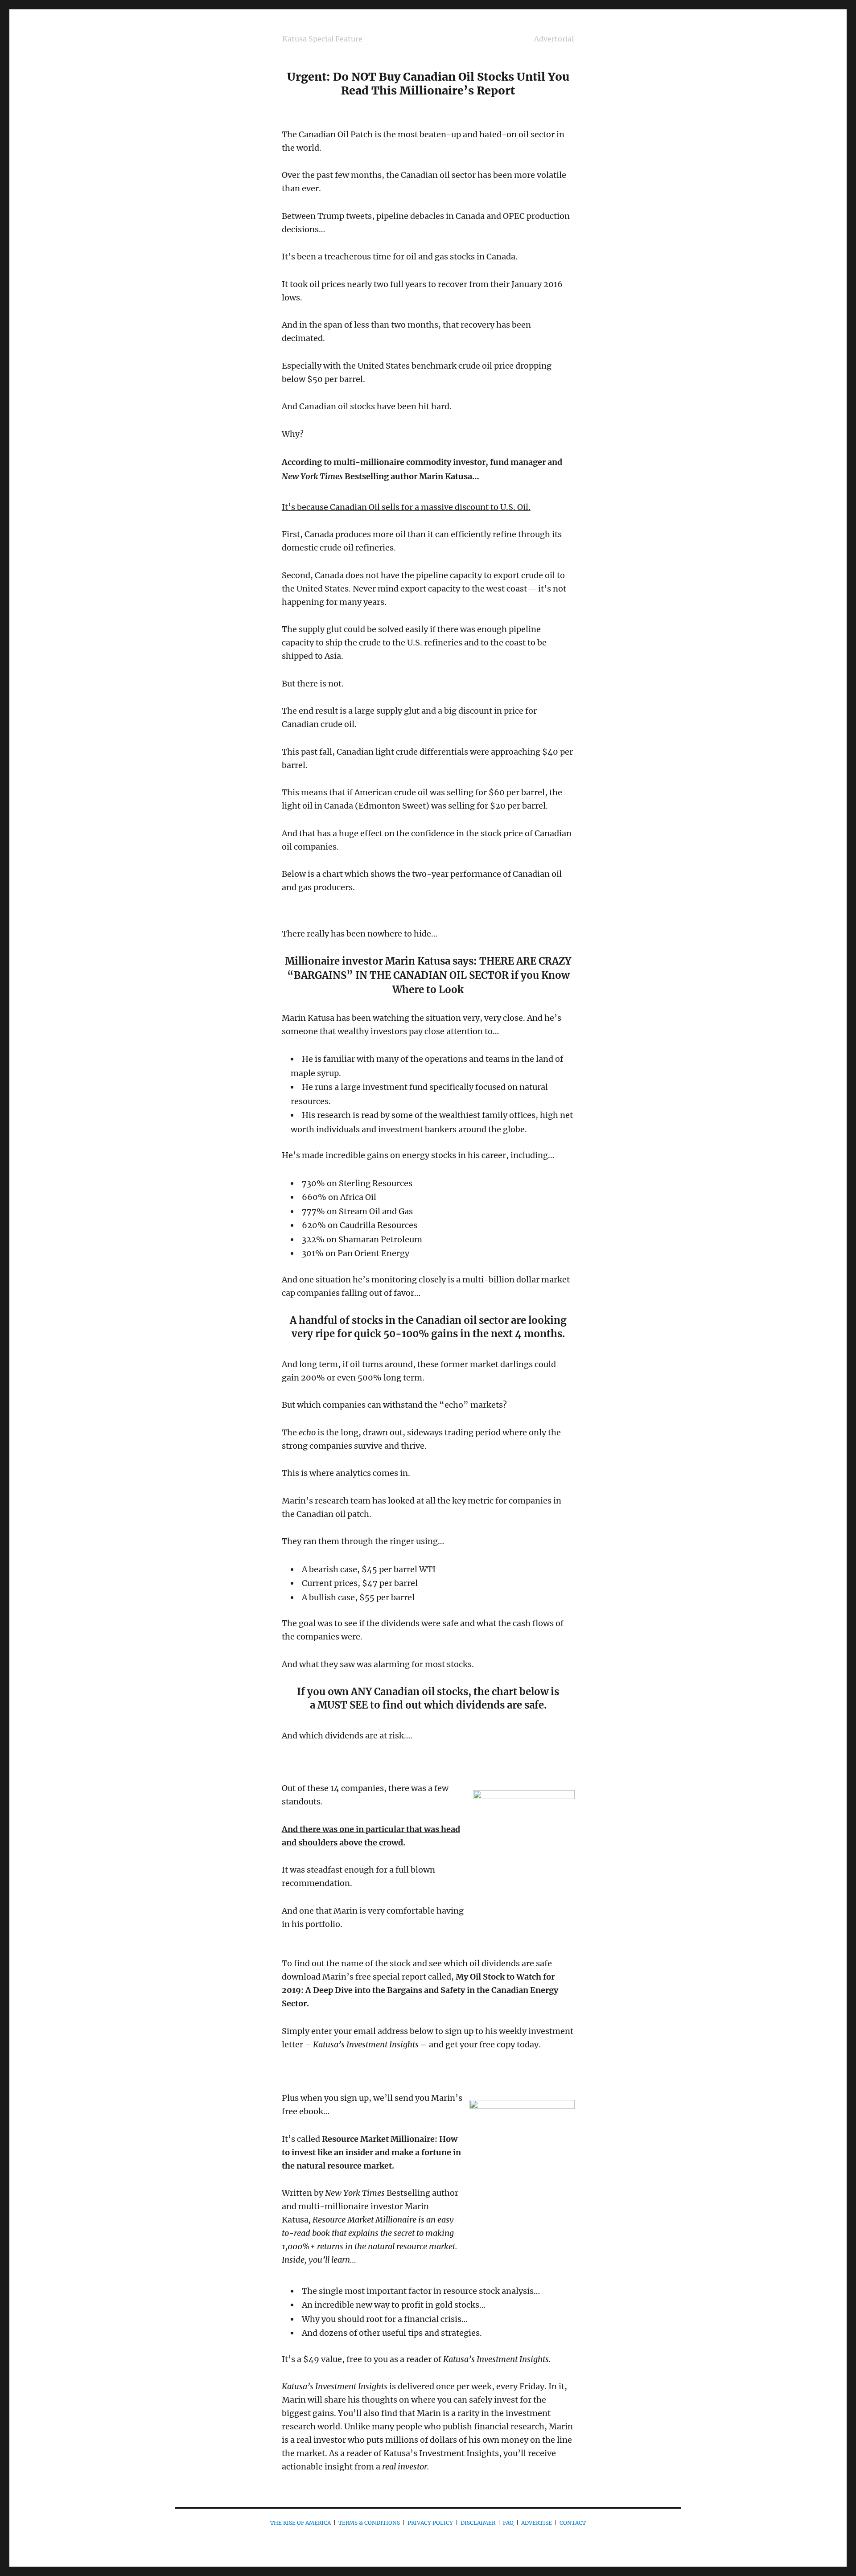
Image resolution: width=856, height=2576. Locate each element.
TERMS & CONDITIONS (369, 2523)
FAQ (508, 2523)
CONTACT (573, 2523)
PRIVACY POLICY (430, 2523)
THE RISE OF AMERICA (300, 2523)
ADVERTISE (537, 2523)
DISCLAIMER (478, 2523)
